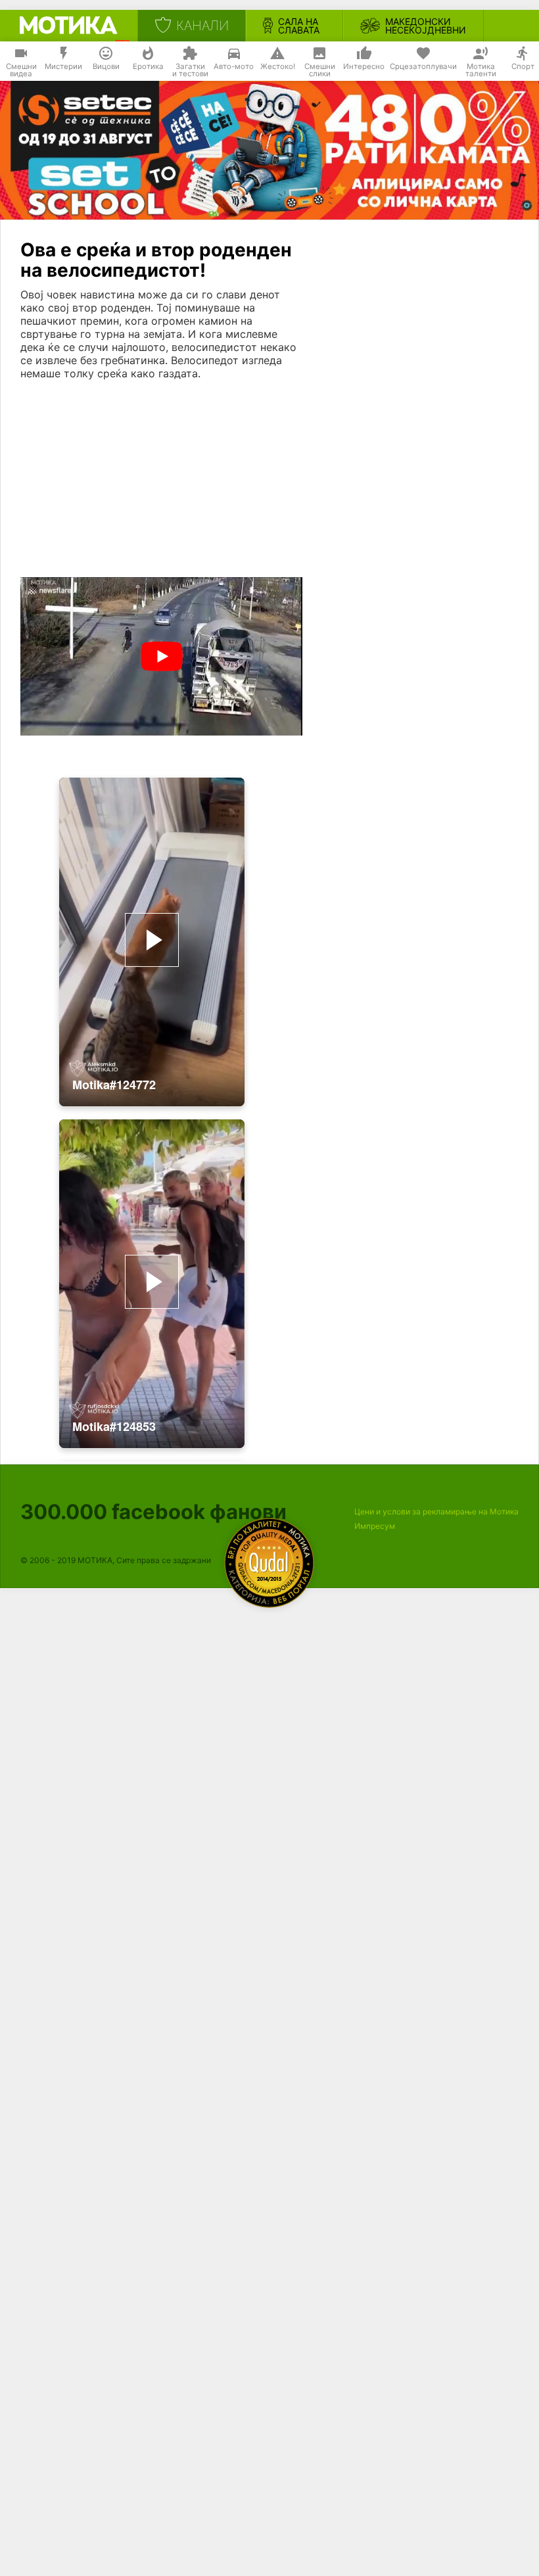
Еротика (148, 66)
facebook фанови (153, 1511)
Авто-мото (234, 66)
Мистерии (63, 66)
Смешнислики (320, 70)
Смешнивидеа (21, 70)
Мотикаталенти (481, 70)
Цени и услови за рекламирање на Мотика (436, 1511)
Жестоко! (278, 66)
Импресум (375, 1526)
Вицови (106, 66)
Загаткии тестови (190, 70)
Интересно (364, 66)
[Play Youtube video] (161, 656)
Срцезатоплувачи (423, 66)
